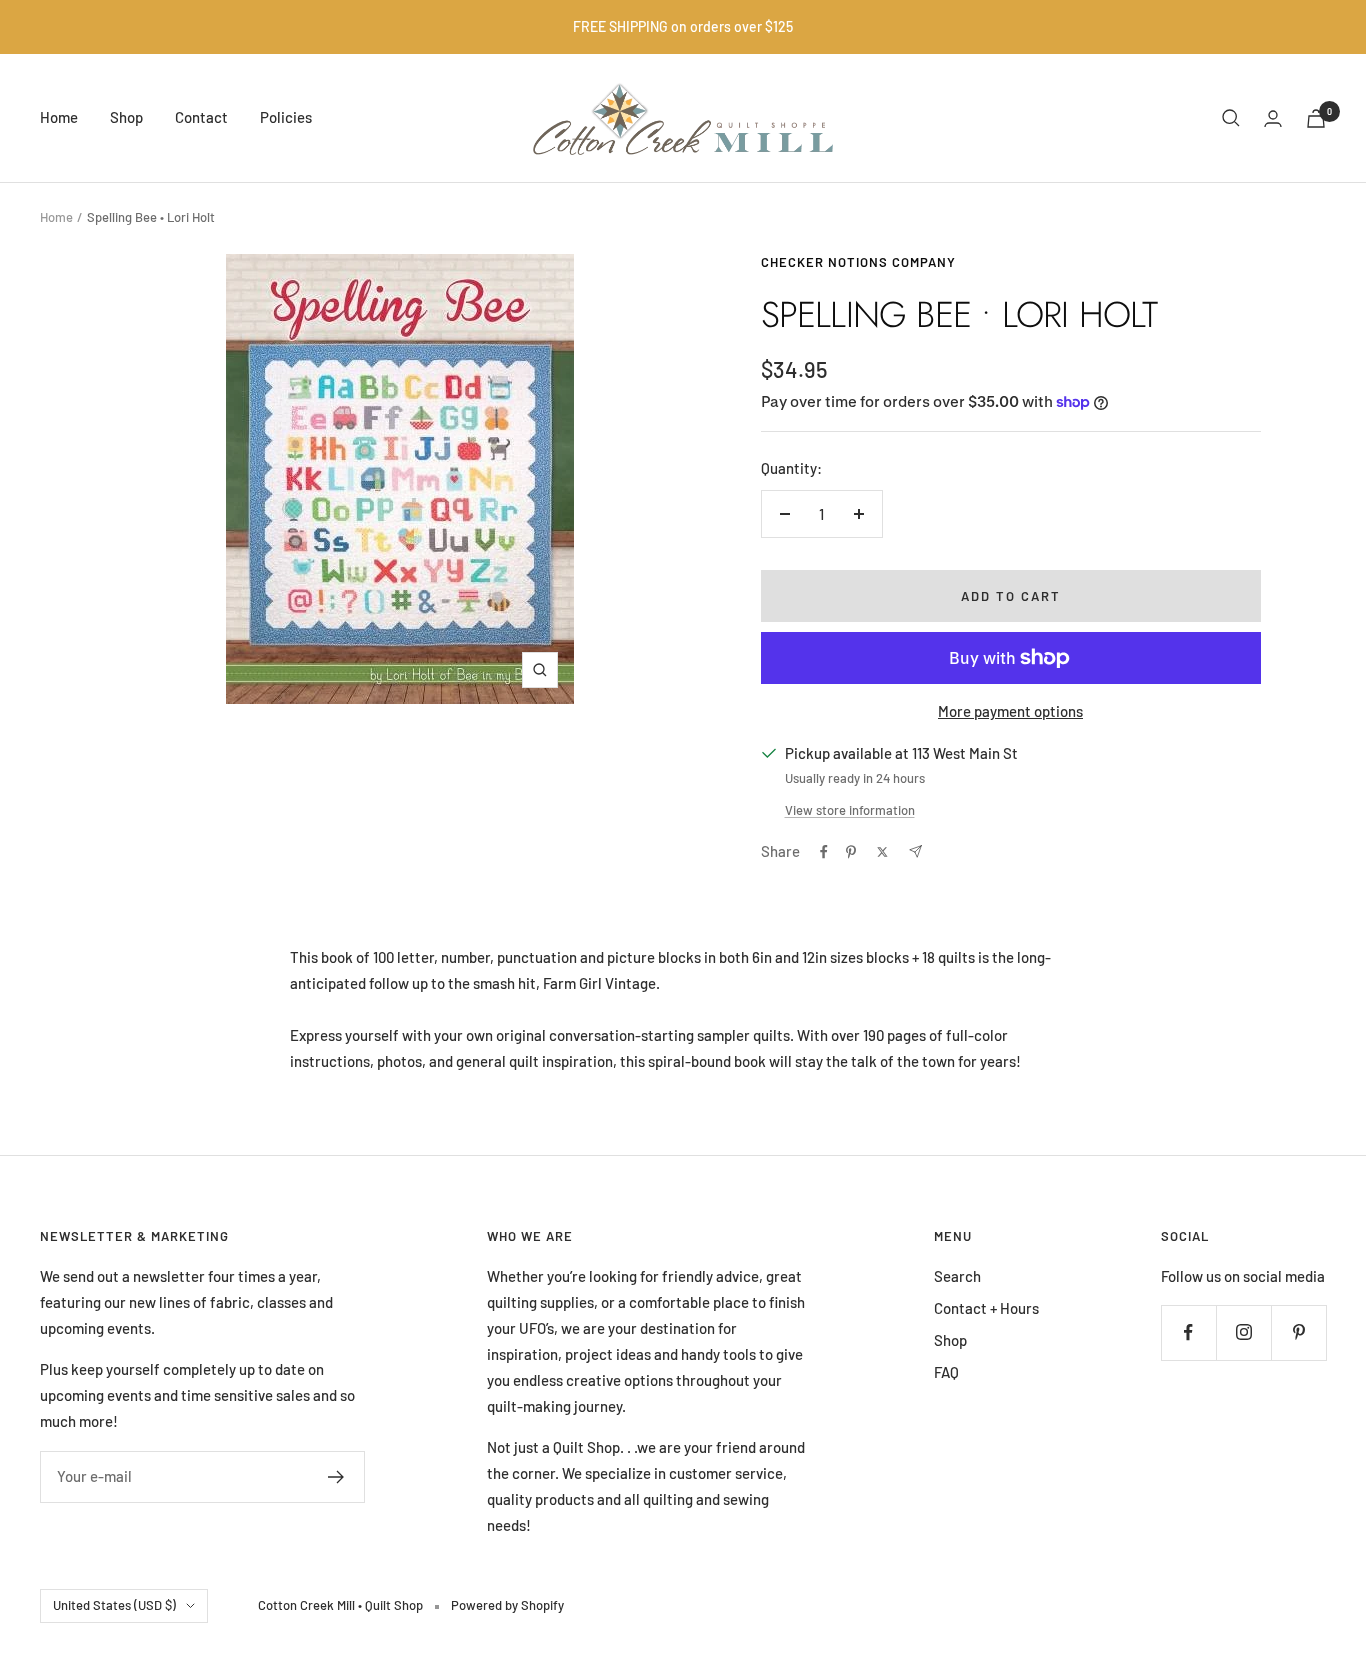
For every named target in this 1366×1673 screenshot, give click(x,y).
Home (59, 117)
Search (957, 1276)
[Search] (1231, 118)
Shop (126, 117)
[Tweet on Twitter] (882, 852)
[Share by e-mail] (915, 851)
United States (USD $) (114, 1605)
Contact (201, 117)
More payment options (1010, 711)
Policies (286, 117)
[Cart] (1316, 118)
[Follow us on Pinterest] (1298, 1332)
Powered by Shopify (507, 1605)
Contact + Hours (986, 1308)
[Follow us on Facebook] (1188, 1332)
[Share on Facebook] (824, 852)
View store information (850, 810)
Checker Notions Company (858, 262)
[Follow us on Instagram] (1243, 1332)
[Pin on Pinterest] (851, 852)
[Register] (336, 1477)
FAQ (946, 1372)
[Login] (1273, 118)
